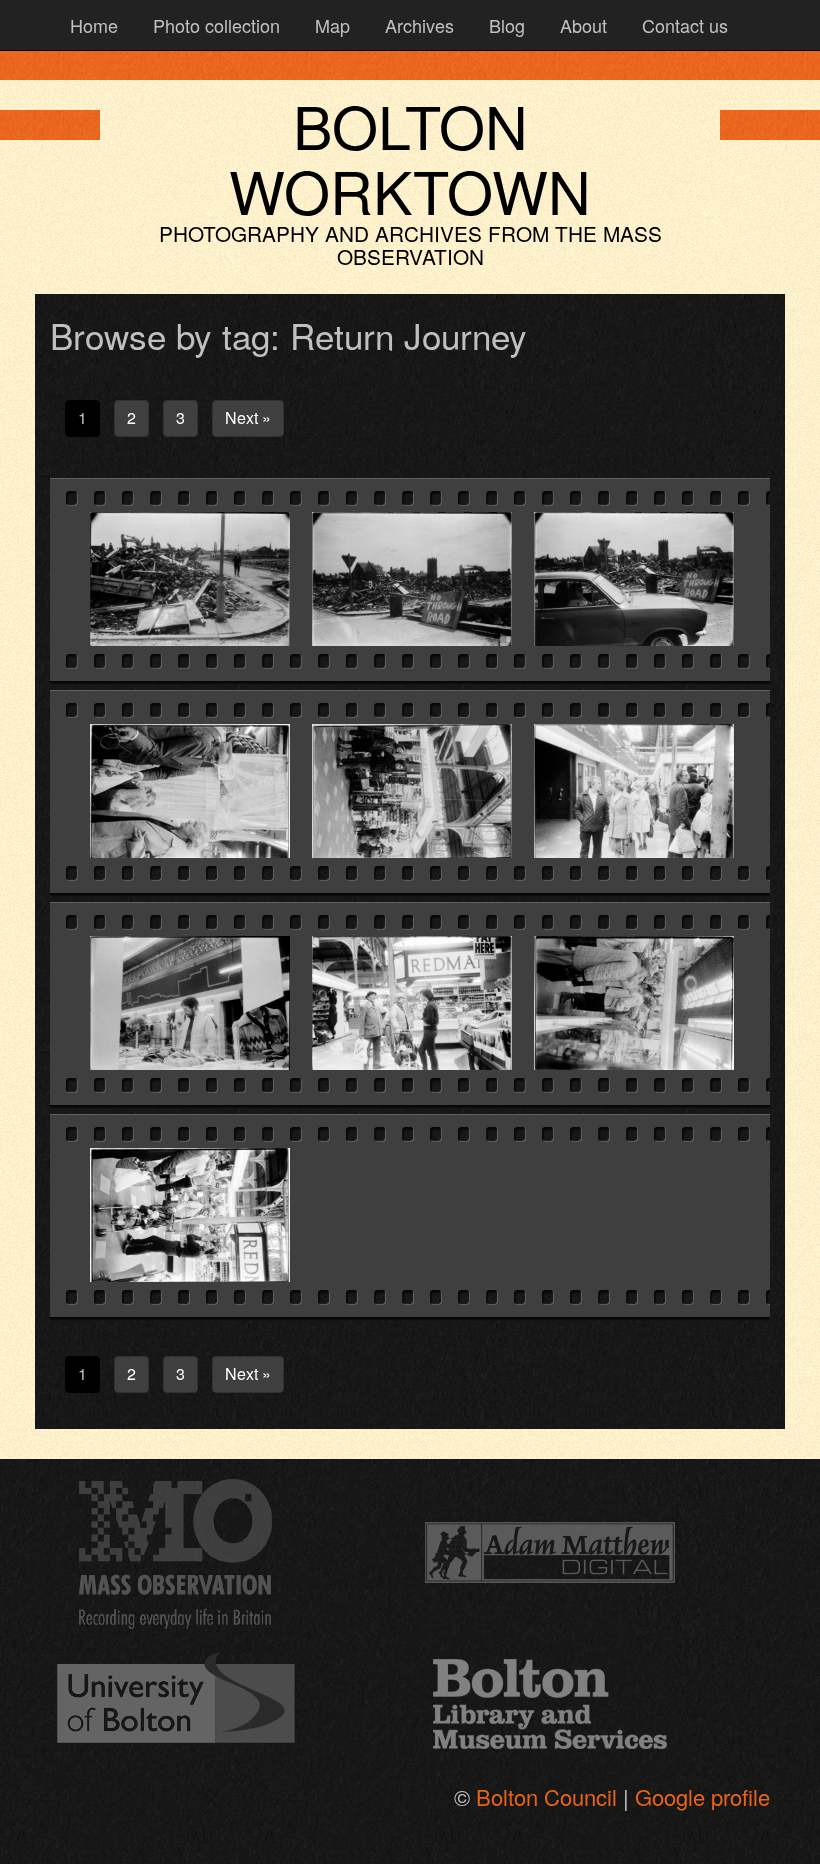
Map (330, 25)
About (581, 25)
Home (91, 25)
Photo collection (214, 25)
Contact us (682, 25)
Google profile (702, 1796)
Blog (504, 25)
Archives (417, 25)
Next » (248, 417)
